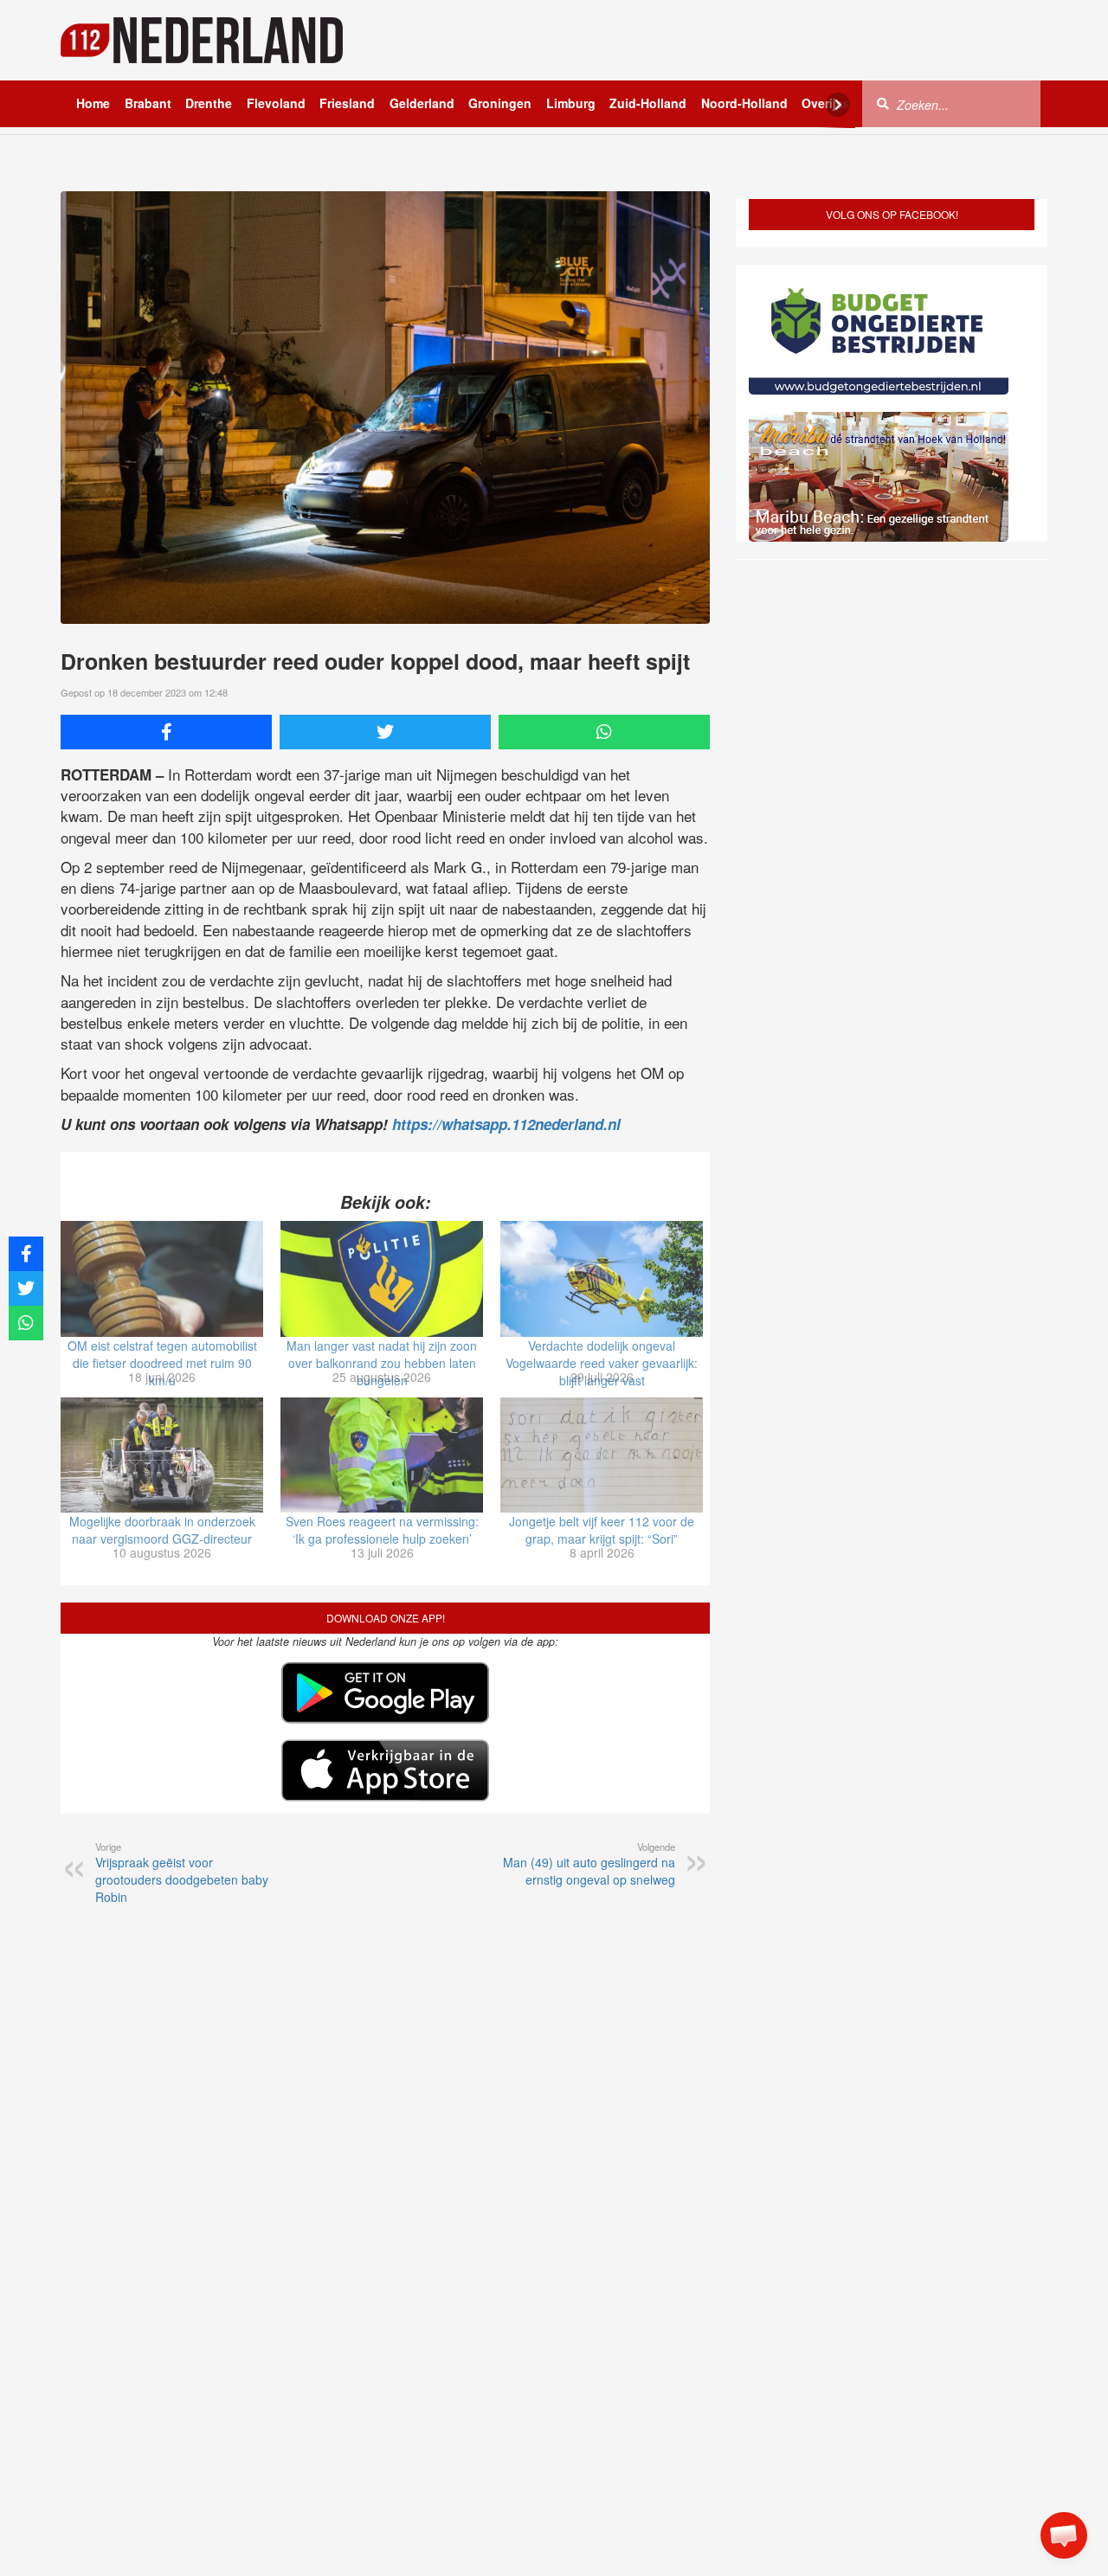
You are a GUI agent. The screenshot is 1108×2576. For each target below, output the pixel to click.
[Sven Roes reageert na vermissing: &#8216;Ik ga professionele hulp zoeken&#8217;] (382, 1455)
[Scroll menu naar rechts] (838, 105)
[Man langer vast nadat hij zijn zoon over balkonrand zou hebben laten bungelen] (382, 1279)
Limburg (571, 103)
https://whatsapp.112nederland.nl (506, 1124)
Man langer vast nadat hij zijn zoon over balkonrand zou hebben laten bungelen (382, 1363)
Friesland (347, 103)
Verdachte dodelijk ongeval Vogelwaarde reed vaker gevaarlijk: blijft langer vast (602, 1363)
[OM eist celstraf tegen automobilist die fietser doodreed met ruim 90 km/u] (162, 1279)
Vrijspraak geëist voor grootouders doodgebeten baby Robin (182, 1873)
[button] (1064, 2535)
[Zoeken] (883, 103)
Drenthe (209, 103)
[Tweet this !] (385, 732)
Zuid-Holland (648, 103)
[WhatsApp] (604, 732)
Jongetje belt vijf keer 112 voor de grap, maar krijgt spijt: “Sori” (602, 1530)
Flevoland (276, 103)
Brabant (148, 103)
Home (93, 103)
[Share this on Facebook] (166, 732)
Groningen (500, 103)
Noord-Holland (744, 103)
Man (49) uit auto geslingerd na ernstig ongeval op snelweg (589, 1864)
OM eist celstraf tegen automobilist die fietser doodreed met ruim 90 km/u (162, 1363)
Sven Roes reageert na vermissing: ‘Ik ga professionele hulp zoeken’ (382, 1530)
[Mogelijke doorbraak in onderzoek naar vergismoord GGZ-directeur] (162, 1455)
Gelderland (422, 103)
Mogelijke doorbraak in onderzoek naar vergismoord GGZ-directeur (162, 1530)
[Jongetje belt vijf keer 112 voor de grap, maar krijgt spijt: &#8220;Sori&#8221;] (602, 1455)
